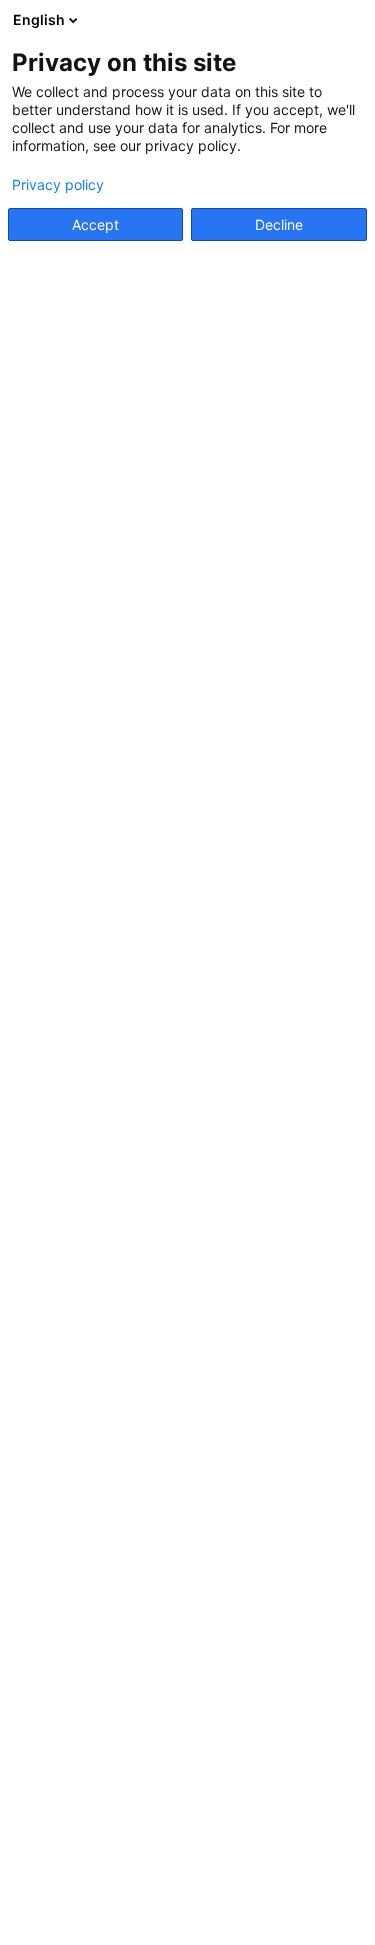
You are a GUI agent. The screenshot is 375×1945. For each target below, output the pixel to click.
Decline (279, 224)
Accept (95, 224)
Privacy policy (58, 185)
